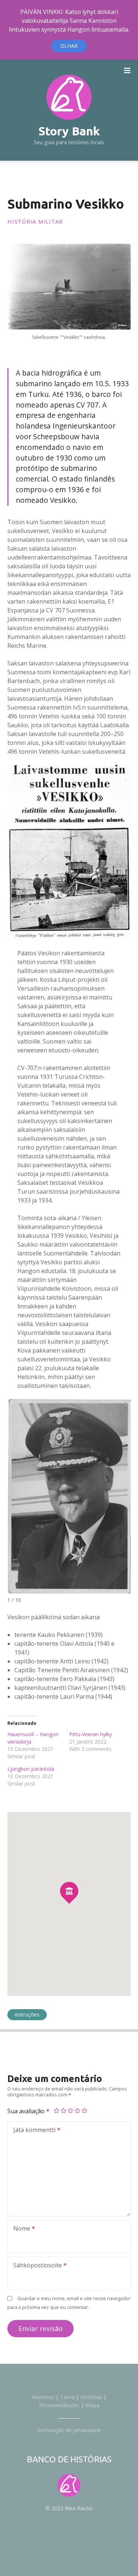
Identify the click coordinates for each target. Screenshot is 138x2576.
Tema (67, 2397)
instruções (27, 2014)
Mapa (92, 2405)
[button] (69, 1878)
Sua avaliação (27, 2111)
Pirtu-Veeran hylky (91, 1734)
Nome (20, 2229)
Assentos (43, 2397)
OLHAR (69, 46)
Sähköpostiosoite (36, 2266)
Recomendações (59, 2405)
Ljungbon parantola (31, 1769)
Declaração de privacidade (69, 2430)
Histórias (91, 2397)
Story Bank (69, 131)
